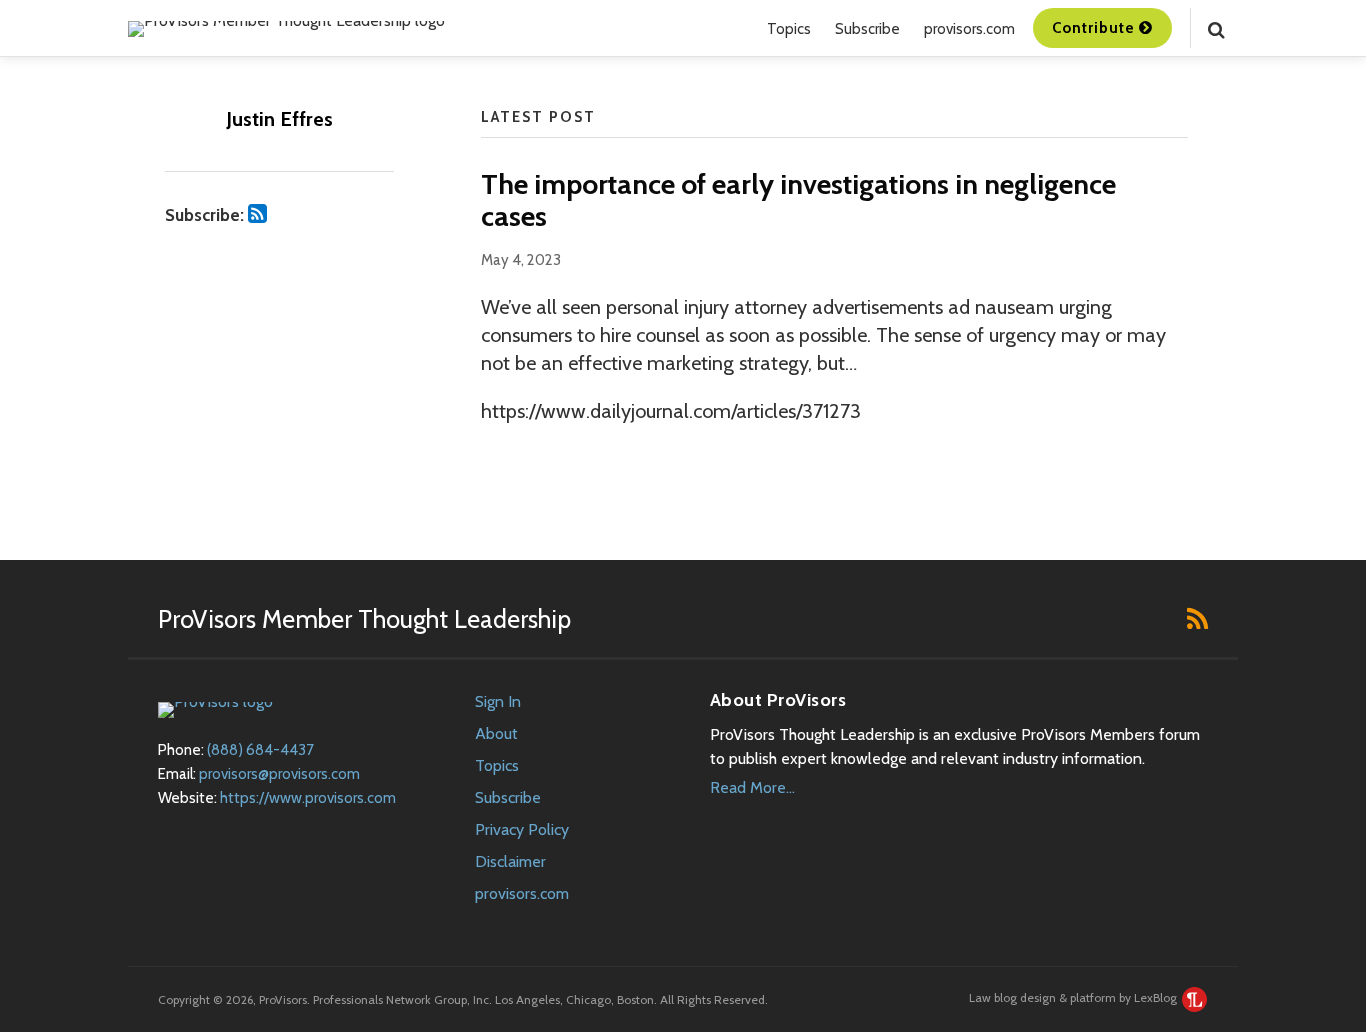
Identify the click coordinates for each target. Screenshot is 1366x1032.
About (496, 733)
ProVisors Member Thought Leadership (364, 619)
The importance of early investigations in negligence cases (798, 200)
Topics (789, 29)
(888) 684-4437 (260, 750)
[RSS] (1197, 618)
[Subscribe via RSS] (257, 213)
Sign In (498, 701)
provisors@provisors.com (279, 774)
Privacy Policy (522, 829)
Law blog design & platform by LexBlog (1074, 997)
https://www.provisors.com (308, 798)
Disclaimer (510, 861)
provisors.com (969, 29)
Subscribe (867, 29)
